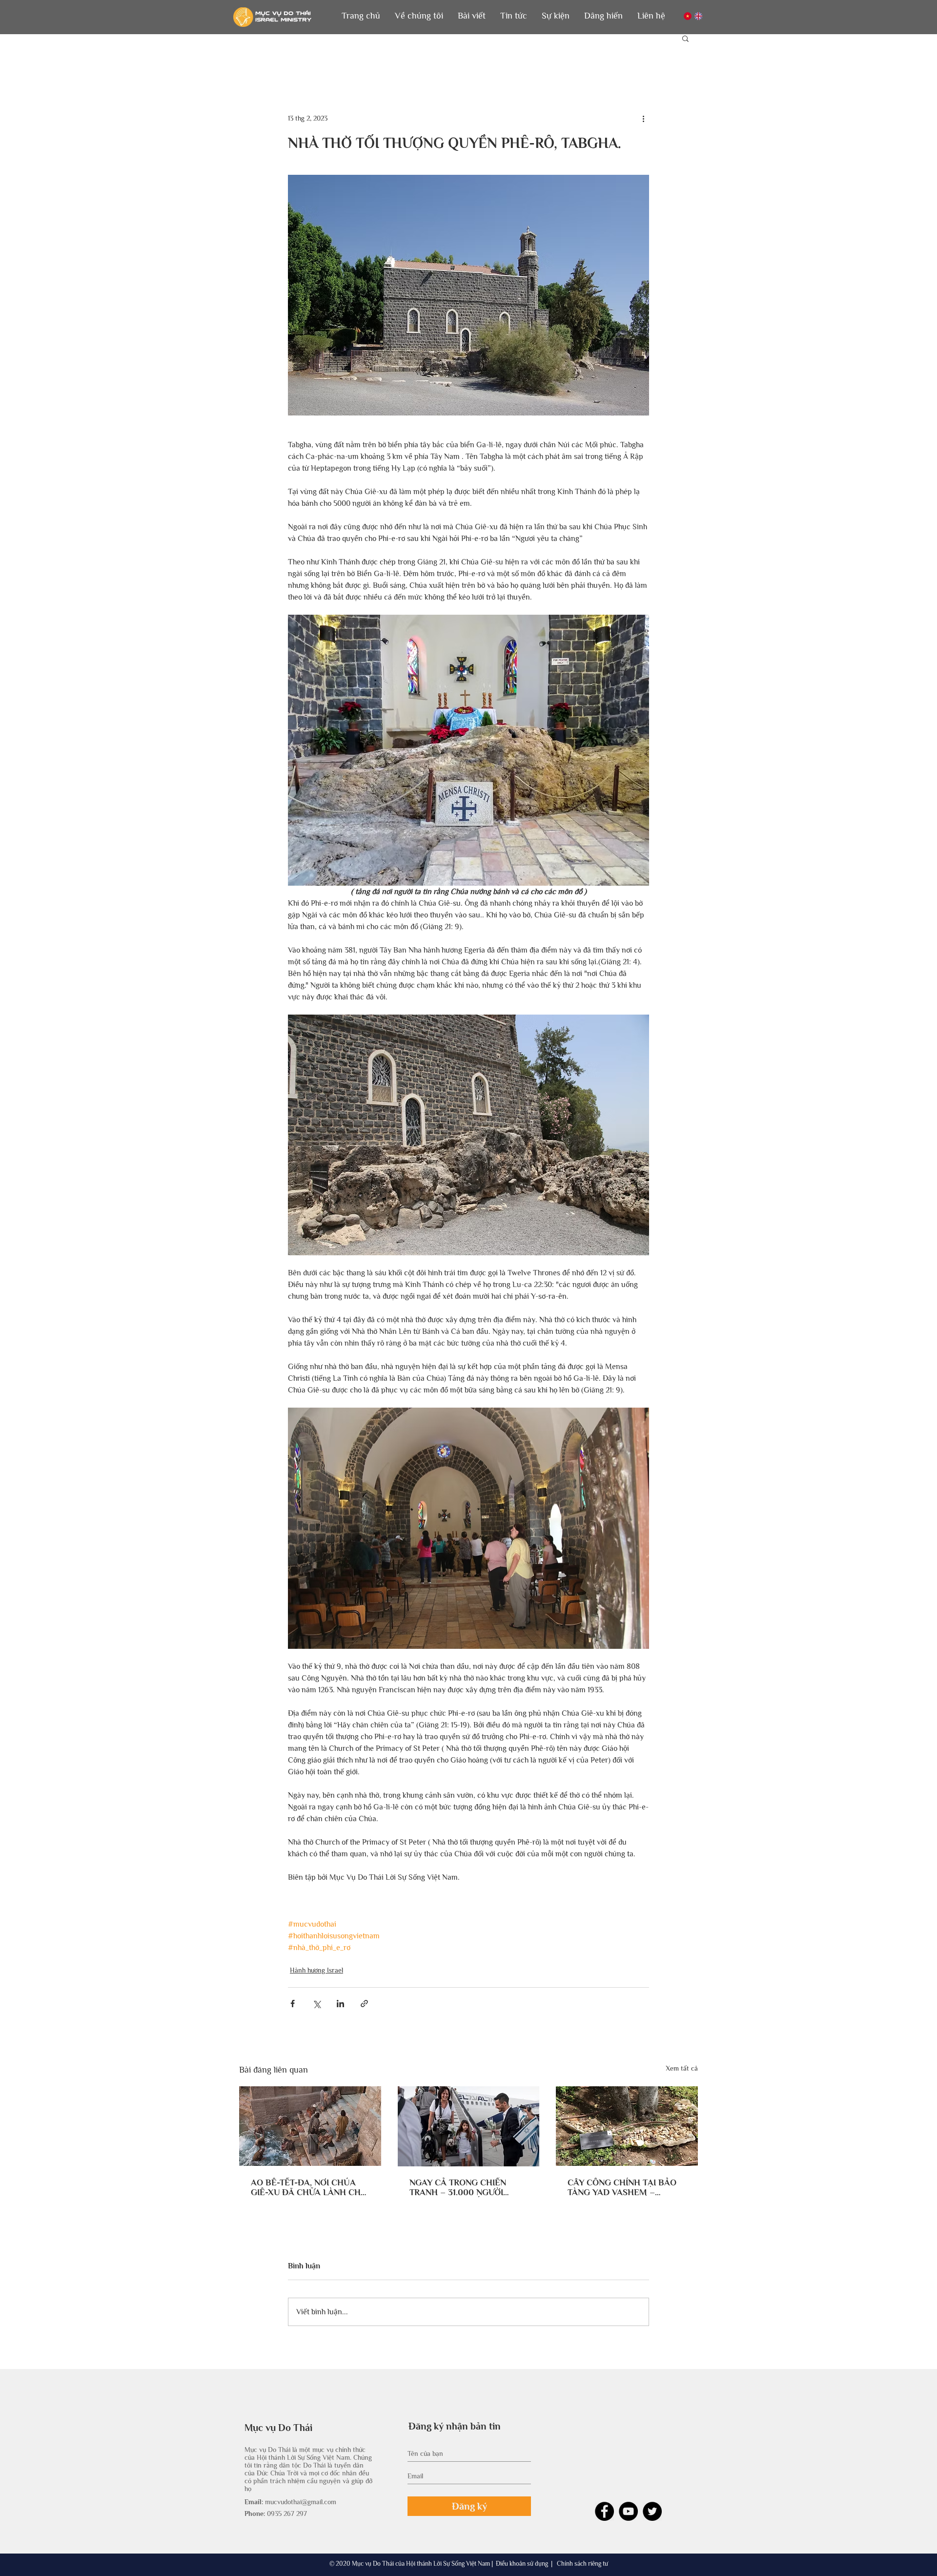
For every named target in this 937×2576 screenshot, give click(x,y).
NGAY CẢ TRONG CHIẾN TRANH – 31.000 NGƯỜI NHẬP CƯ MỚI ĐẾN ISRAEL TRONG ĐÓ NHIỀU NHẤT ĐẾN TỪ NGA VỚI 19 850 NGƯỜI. (468, 2187)
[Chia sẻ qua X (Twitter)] (316, 2004)
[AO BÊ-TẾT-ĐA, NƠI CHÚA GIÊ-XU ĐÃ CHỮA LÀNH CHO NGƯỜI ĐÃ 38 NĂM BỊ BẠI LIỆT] (310, 2126)
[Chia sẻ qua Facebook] (293, 2004)
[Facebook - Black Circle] (604, 2511)
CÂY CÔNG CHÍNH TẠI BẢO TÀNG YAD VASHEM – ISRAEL (622, 2187)
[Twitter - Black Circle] (652, 2511)
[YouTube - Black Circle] (628, 2511)
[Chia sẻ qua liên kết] (364, 2004)
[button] (419, 16)
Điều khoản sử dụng (522, 2564)
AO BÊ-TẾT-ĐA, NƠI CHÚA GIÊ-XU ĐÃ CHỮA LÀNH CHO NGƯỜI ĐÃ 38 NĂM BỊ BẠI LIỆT (309, 2187)
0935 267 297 (287, 2514)
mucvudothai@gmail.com (301, 2502)
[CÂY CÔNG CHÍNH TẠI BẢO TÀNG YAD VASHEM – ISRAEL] (627, 2126)
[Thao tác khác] (643, 118)
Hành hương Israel (316, 1970)
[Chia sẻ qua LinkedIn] (340, 2004)
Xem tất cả (682, 2068)
